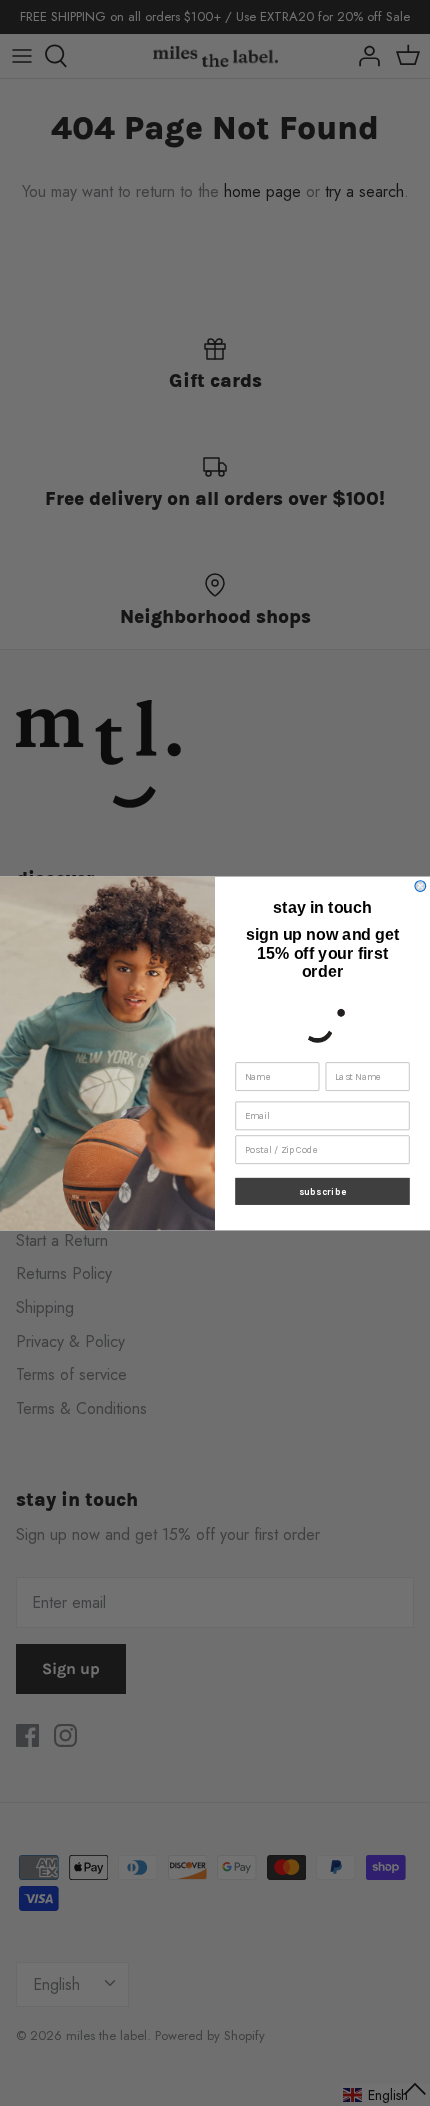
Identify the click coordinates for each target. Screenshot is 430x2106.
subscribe (322, 1191)
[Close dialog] (420, 885)
